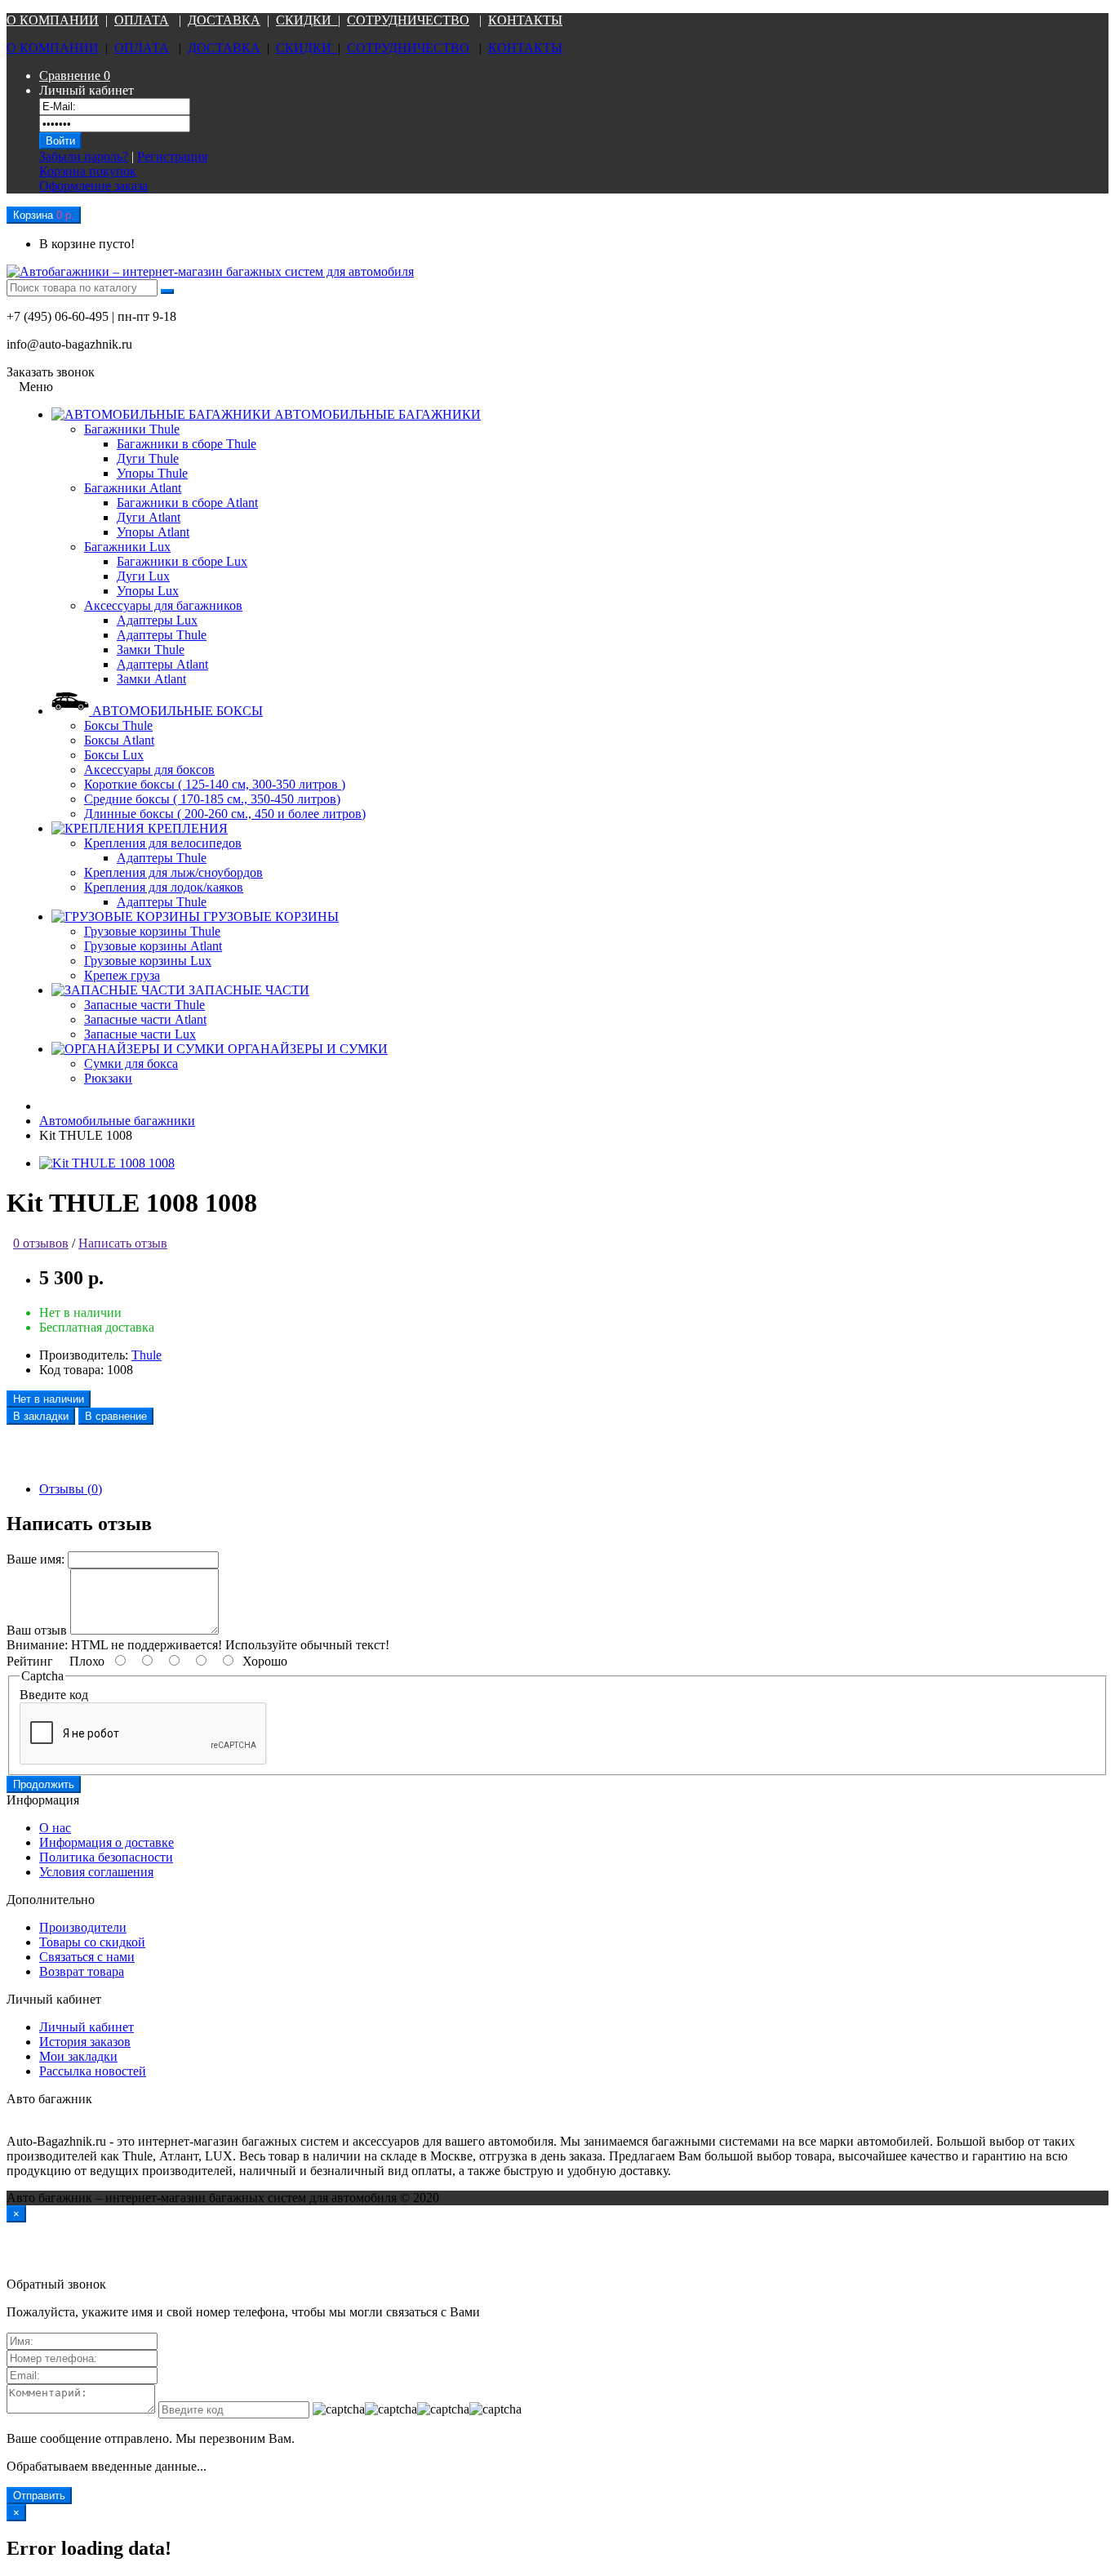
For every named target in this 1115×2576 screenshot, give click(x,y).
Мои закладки (78, 2056)
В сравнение (116, 1416)
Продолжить (44, 1784)
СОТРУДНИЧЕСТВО (408, 20)
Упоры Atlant (153, 532)
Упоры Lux (148, 591)
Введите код (54, 1695)
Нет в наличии (49, 1399)
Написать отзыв (123, 1243)
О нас (55, 1828)
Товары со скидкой (92, 1942)
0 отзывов (41, 1243)
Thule (147, 1355)
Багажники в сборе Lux (182, 561)
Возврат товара (82, 1971)
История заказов (85, 2042)
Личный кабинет (87, 2027)
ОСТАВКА (229, 20)
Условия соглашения (96, 1872)
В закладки (41, 1416)
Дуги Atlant (149, 517)
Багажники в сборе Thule (187, 444)
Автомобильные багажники (117, 1121)
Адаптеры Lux (157, 620)
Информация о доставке (107, 1842)
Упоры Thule (152, 473)
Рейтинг (30, 1661)
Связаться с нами (87, 1957)
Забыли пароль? (84, 156)
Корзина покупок (88, 171)
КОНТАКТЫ (525, 20)
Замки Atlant (151, 679)
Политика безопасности (106, 1857)
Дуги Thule (148, 458)
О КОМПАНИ (48, 20)
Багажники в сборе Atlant (187, 503)
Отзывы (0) (71, 1489)
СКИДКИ (307, 20)
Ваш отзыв (37, 1630)
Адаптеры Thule (162, 635)
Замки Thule (151, 650)
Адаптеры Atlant (162, 664)
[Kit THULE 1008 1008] (107, 1163)
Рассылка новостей (93, 2071)
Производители (83, 1927)
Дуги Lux (143, 576)
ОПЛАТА (142, 20)
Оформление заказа (93, 186)
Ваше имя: (36, 1559)
